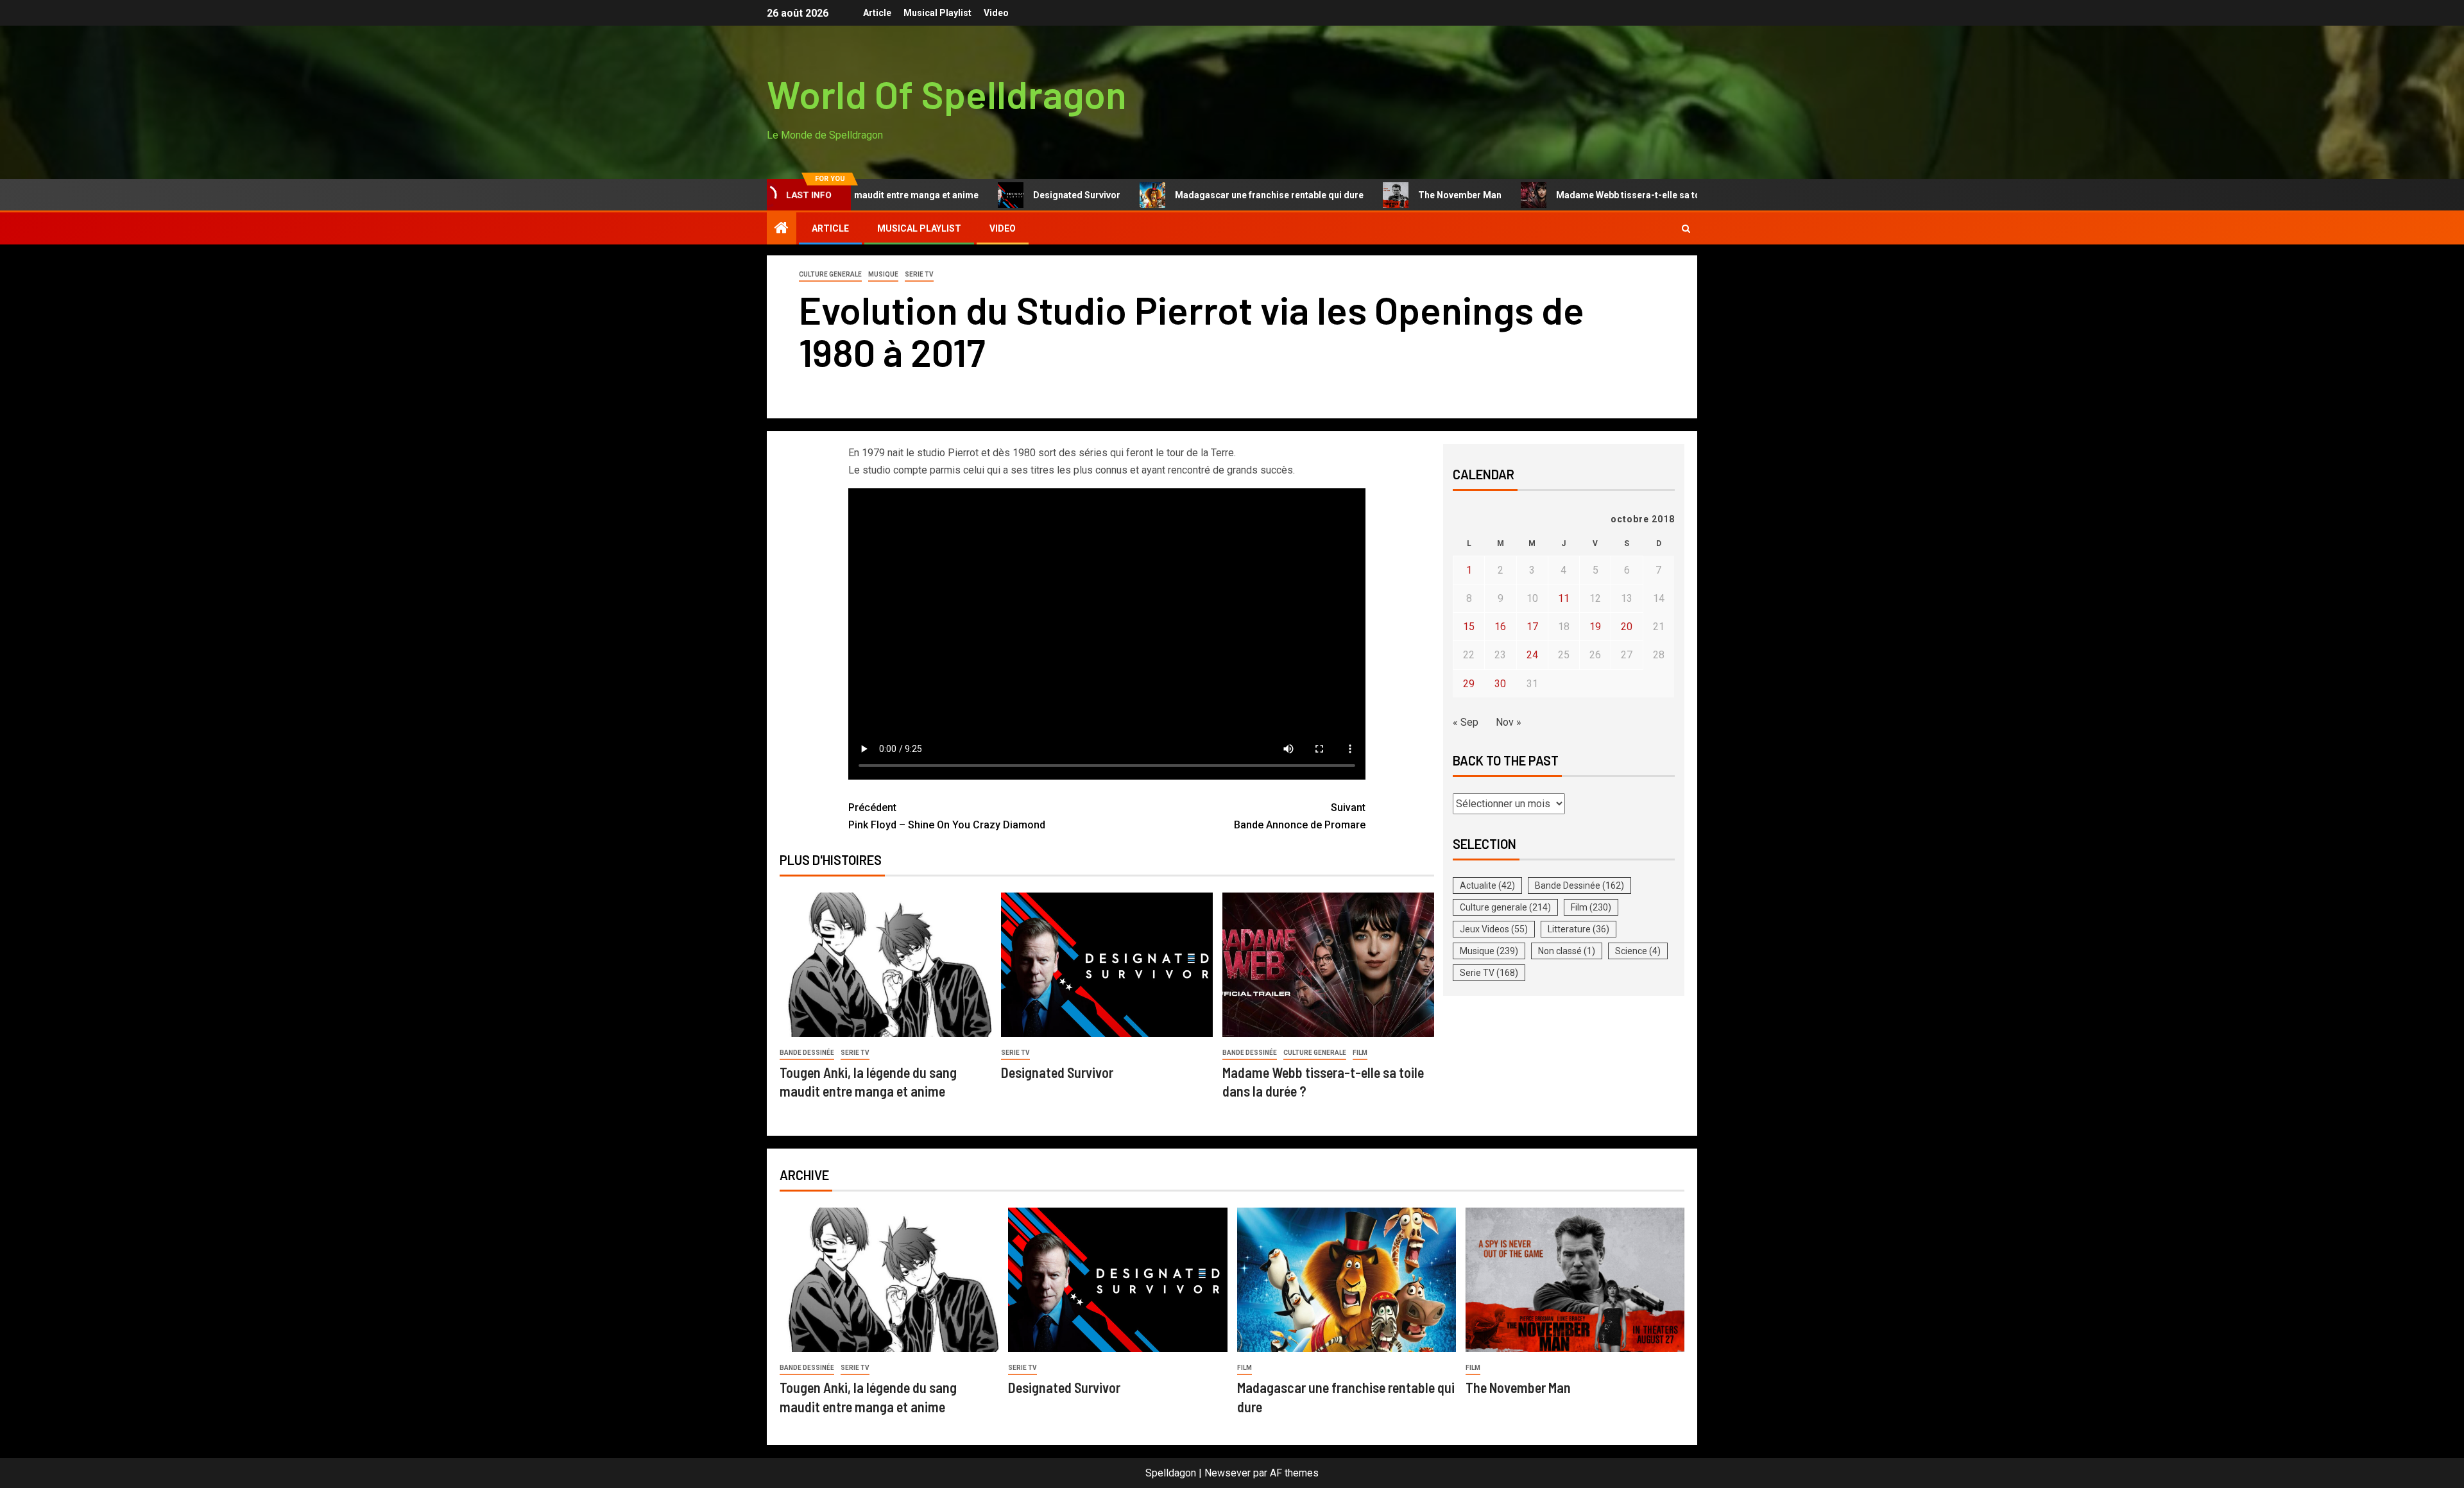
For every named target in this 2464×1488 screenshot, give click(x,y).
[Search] (1686, 229)
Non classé (1567, 951)
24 (1532, 655)
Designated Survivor (1006, 195)
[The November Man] (1575, 1280)
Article (877, 13)
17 (1532, 627)
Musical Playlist (937, 13)
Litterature (1579, 929)
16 (1500, 627)
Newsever (1228, 1473)
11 (1564, 598)
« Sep (1466, 722)
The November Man (1389, 195)
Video (996, 13)
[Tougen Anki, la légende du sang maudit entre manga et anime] (886, 965)
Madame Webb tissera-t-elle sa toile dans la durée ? (1596, 195)
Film (1360, 1053)
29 (1469, 684)
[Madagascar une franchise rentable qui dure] (1347, 1280)
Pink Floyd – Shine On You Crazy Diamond (947, 816)
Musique (883, 274)
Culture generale (830, 274)
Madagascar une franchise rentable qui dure (1199, 195)
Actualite (1487, 885)
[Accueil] (782, 229)
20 (1627, 627)
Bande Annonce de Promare (1300, 816)
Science (1638, 951)
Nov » (1509, 722)
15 (1469, 627)
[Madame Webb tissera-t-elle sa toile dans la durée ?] (1328, 965)
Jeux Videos (1494, 929)
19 (1595, 627)
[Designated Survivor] (1107, 965)
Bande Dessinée (807, 1053)
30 (1500, 684)
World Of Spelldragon (947, 94)
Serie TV (919, 274)
